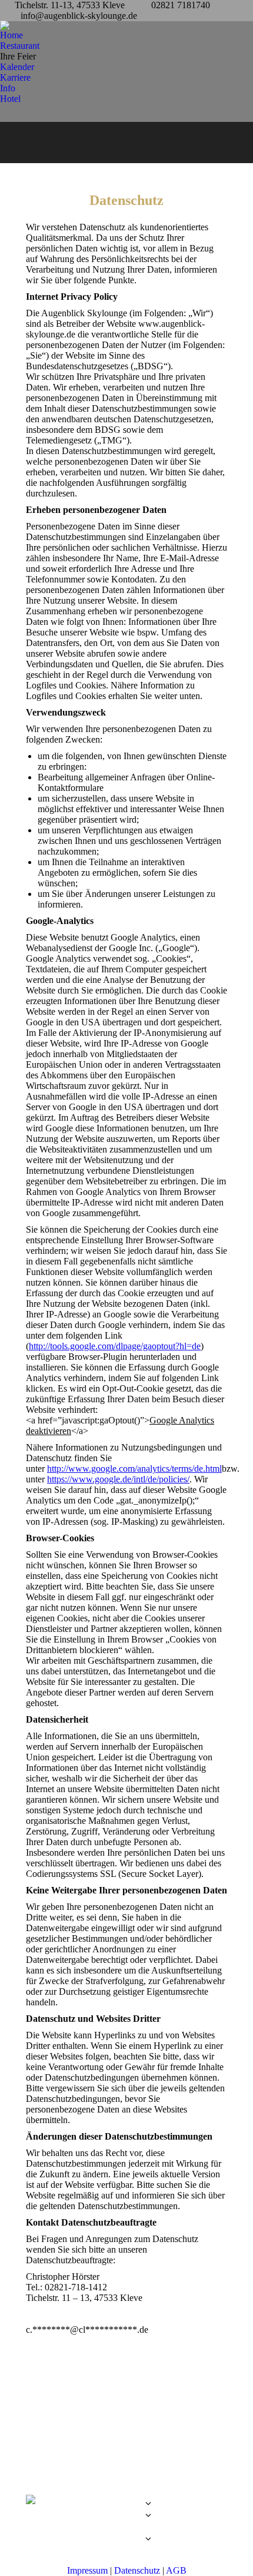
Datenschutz (137, 2570)
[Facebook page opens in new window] (35, 2519)
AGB (176, 2570)
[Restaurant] (127, 2507)
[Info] (127, 2542)
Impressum (87, 2570)
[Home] (127, 2498)
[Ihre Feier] (127, 2518)
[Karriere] (127, 2533)
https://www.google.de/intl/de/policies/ (118, 1479)
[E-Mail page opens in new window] (52, 2519)
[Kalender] (127, 2527)
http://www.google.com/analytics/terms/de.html (134, 1469)
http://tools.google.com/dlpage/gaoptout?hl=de (115, 1346)
